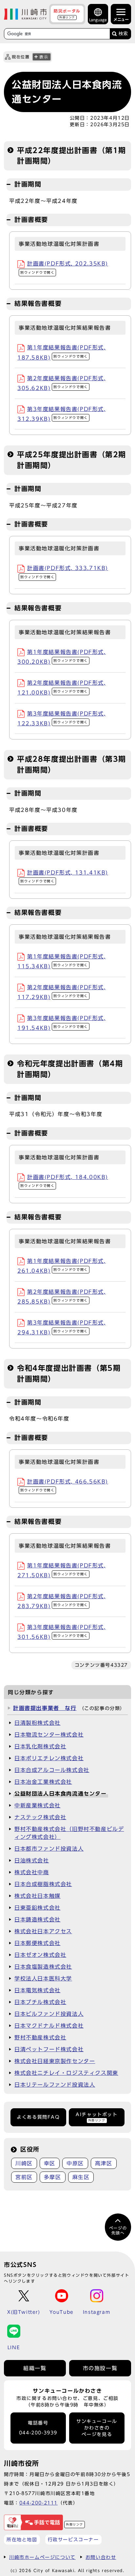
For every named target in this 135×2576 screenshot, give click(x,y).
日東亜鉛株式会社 (38, 1908)
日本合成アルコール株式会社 (52, 1770)
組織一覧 (35, 2368)
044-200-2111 (39, 2503)
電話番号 (38, 2428)
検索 (123, 34)
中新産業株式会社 (38, 1805)
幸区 (50, 2163)
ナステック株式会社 (40, 1817)
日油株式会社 (32, 1860)
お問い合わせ (101, 2557)
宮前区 (24, 2177)
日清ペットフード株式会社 (49, 2049)
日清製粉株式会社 (38, 1723)
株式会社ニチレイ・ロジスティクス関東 (66, 2073)
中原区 (75, 2163)
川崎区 (24, 2163)
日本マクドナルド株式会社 (49, 2026)
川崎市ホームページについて (42, 2557)
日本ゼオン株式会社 (40, 1955)
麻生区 (81, 2177)
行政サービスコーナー (73, 2539)
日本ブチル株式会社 (40, 2002)
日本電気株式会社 (38, 1990)
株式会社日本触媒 (38, 1896)
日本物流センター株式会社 (49, 1735)
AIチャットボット (96, 2117)
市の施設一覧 (100, 2368)
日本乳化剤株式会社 (40, 1746)
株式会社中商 (32, 1872)
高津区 (104, 2163)
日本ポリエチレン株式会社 (49, 1758)
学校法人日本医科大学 (43, 1978)
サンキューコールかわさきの (97, 2428)
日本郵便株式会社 (38, 1943)
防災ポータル (67, 14)
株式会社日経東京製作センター (55, 2061)
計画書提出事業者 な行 (45, 1708)
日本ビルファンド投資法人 (49, 2014)
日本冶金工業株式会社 (43, 1782)
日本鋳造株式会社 (38, 1919)
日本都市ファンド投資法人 (49, 1849)
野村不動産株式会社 (40, 2037)
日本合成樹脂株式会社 (43, 1884)
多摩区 (53, 2177)
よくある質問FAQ (38, 2117)
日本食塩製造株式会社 (43, 1967)
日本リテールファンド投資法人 (55, 2085)
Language (98, 20)
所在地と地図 (22, 2539)
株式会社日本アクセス (43, 1931)
